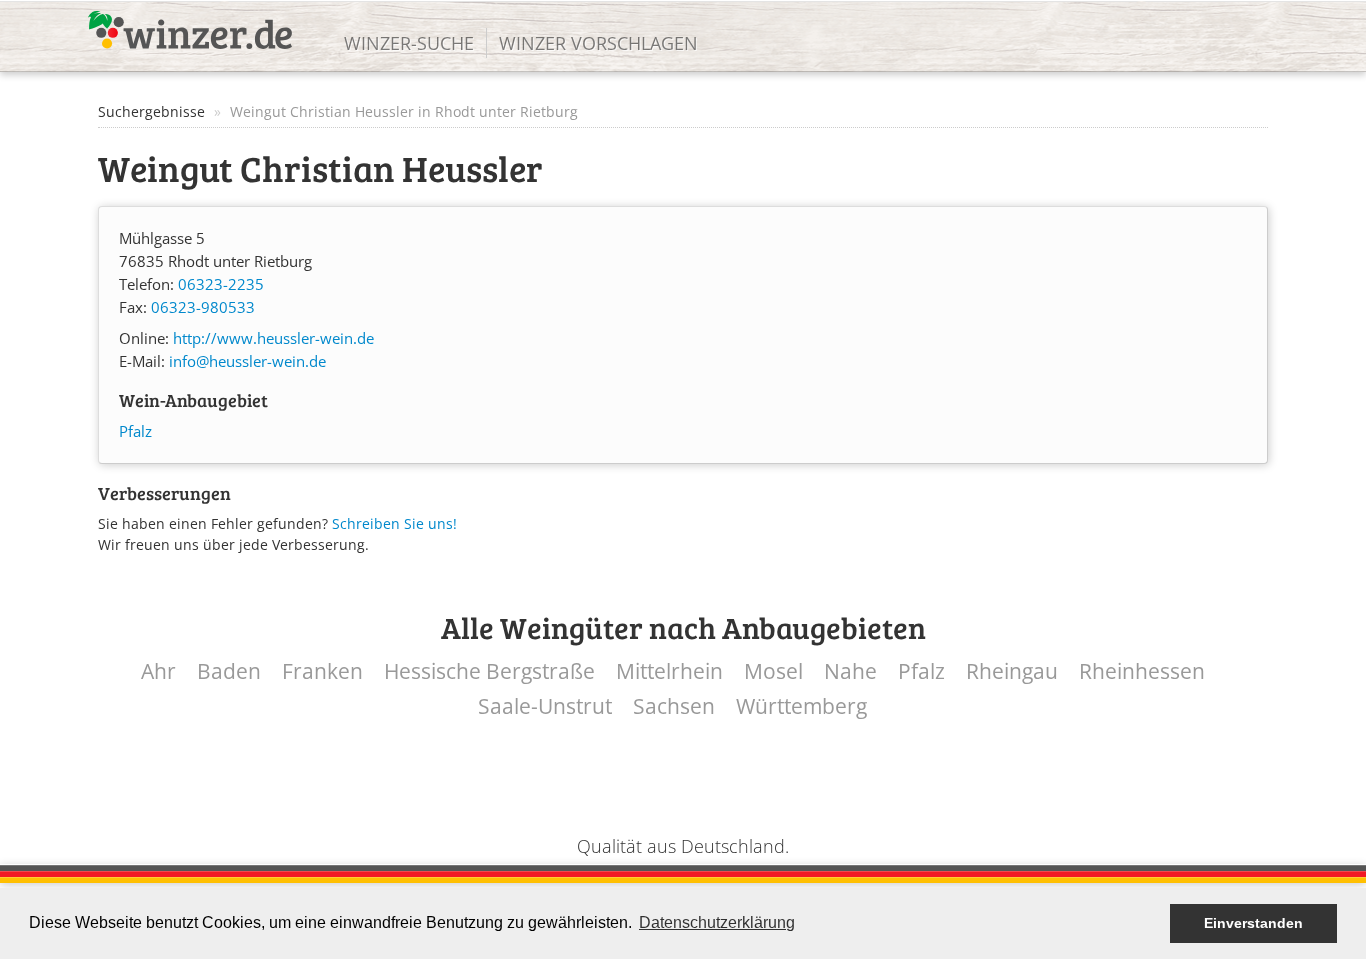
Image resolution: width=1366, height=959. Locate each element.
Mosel (773, 671)
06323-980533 (203, 307)
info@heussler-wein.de (247, 361)
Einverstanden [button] (1253, 923)
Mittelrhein (669, 671)
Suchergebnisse (151, 111)
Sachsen (674, 706)
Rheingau (1012, 671)
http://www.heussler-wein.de (273, 338)
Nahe (850, 671)
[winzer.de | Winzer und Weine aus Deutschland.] (190, 30)
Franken (322, 671)
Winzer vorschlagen (598, 43)
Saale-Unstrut (545, 706)
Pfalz (135, 431)
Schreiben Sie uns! (394, 523)
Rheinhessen (1142, 671)
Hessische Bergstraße (489, 671)
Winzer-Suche (409, 43)
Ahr (158, 671)
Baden (229, 671)
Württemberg (801, 706)
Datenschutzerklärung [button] (717, 922)
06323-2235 (221, 284)
